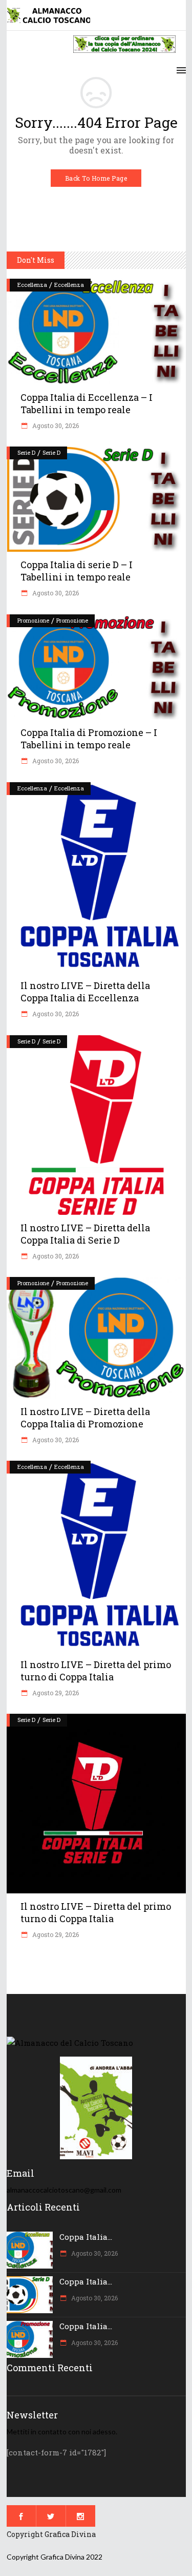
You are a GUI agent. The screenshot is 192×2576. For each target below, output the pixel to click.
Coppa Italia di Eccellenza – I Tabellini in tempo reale (87, 403)
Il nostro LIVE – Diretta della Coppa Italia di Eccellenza (85, 992)
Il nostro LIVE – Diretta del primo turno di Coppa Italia (96, 1671)
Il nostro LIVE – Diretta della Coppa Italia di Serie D (85, 1234)
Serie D (26, 452)
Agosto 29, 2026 (55, 1693)
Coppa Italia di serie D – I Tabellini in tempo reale (77, 571)
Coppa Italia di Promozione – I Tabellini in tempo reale (89, 739)
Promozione (33, 620)
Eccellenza (32, 285)
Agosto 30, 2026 (55, 425)
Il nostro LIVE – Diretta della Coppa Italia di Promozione (85, 1418)
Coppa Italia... (86, 2237)
